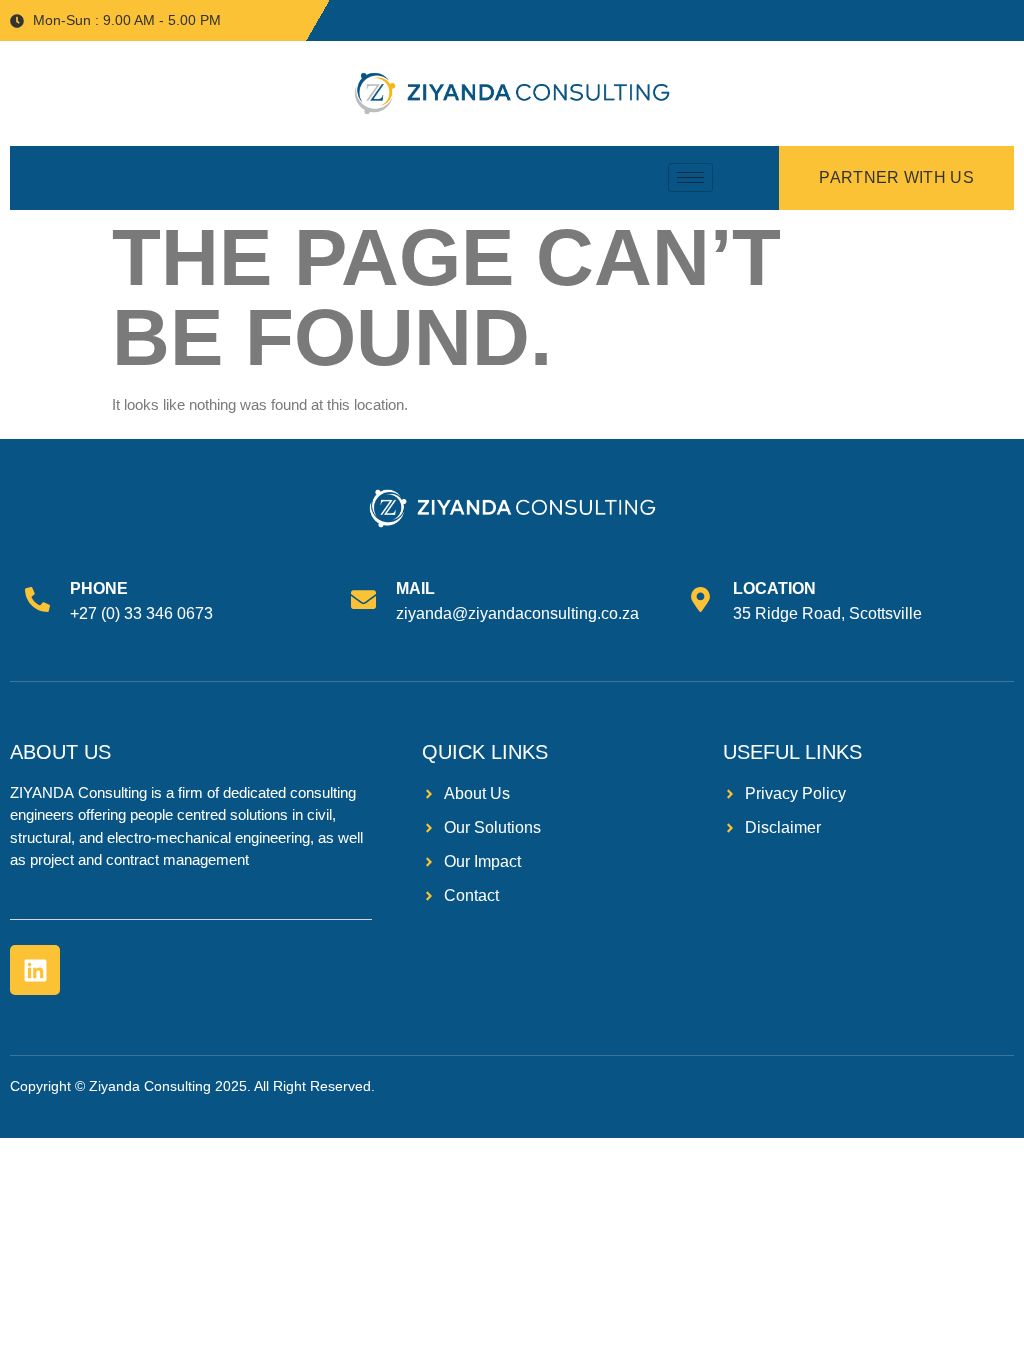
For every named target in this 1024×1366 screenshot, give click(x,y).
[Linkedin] (35, 970)
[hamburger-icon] (690, 177)
